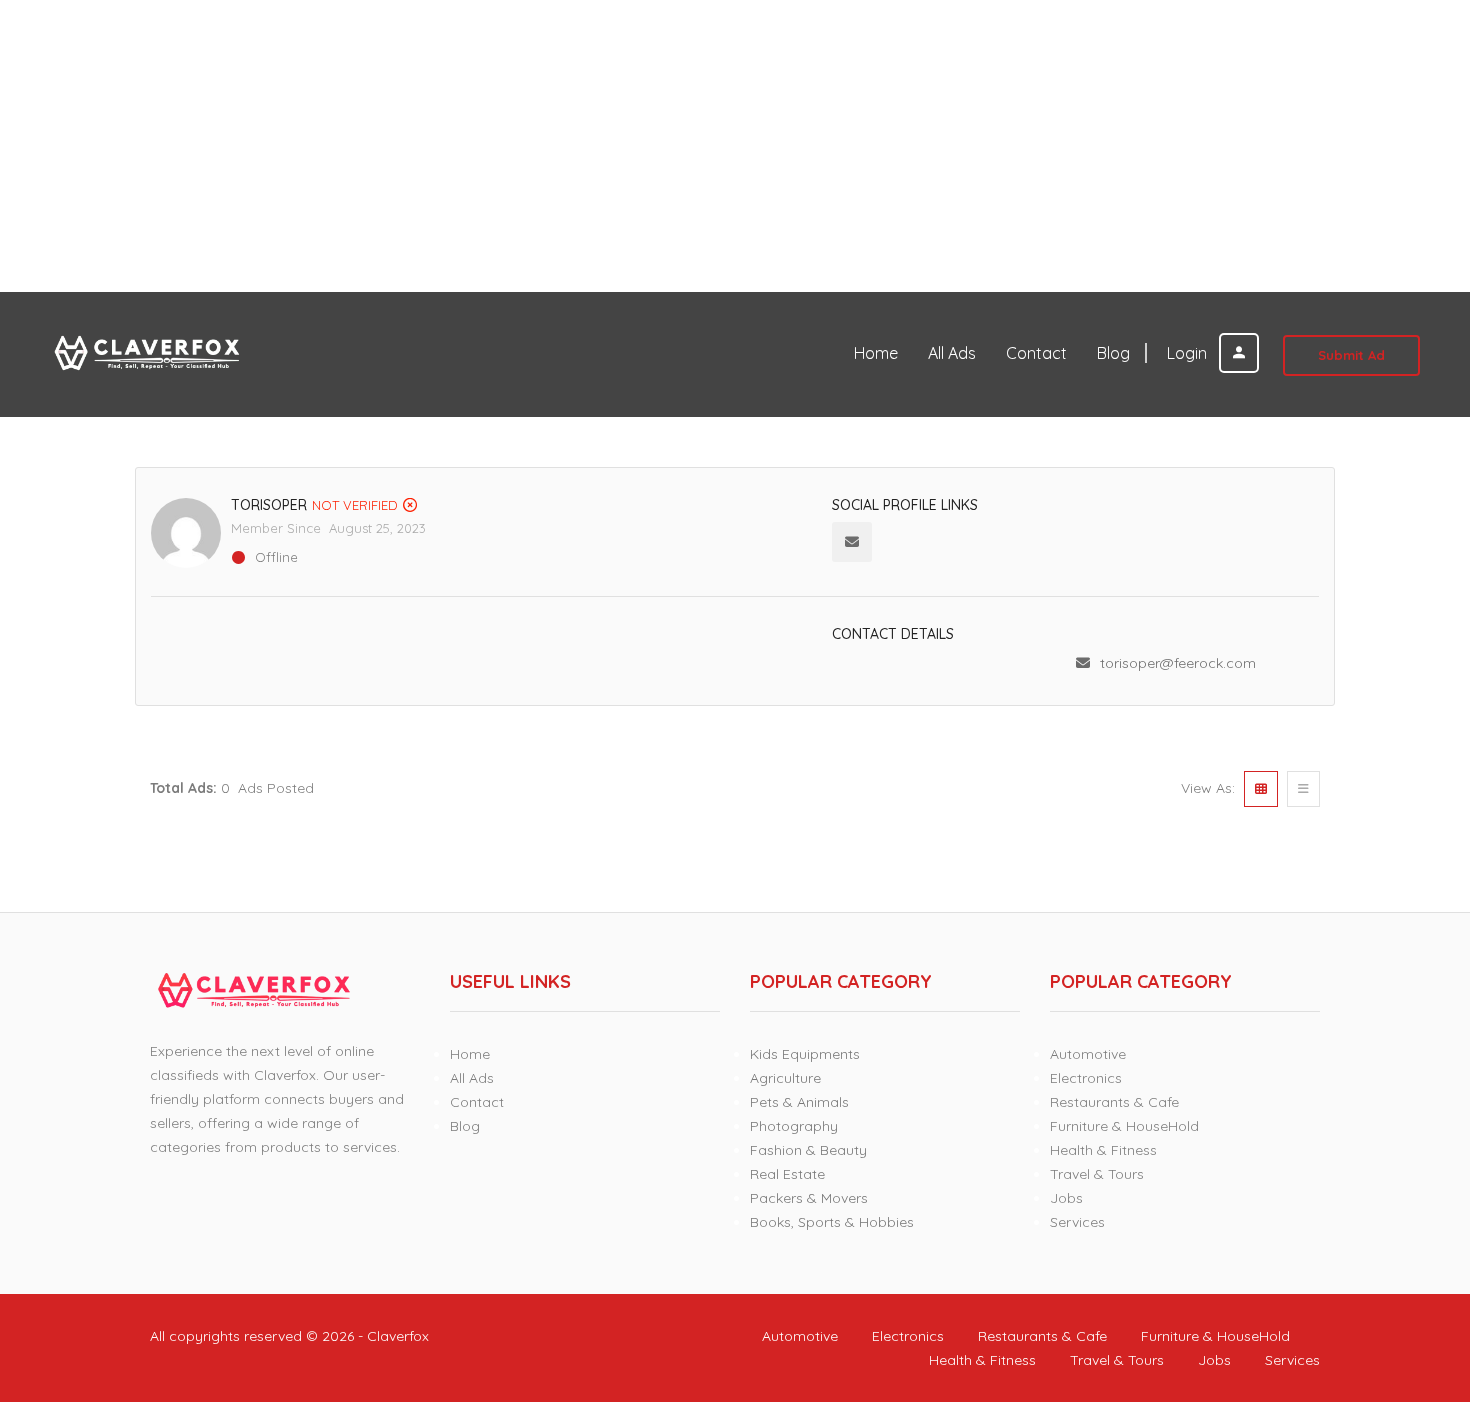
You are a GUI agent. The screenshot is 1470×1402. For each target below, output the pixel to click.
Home (876, 353)
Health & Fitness (1103, 1150)
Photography (794, 1126)
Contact (1036, 353)
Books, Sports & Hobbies (832, 1222)
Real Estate (787, 1174)
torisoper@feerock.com (1178, 663)
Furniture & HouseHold (1124, 1126)
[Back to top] (1405, 1277)
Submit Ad (1351, 355)
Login (1189, 353)
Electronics (1086, 1078)
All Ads (952, 353)
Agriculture (785, 1078)
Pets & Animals (799, 1102)
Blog (1113, 353)
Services (1077, 1222)
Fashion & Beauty (808, 1150)
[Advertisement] (600, 146)
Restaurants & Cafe (1114, 1102)
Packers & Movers (809, 1198)
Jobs (1066, 1198)
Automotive (1088, 1054)
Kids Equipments (805, 1054)
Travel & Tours (1097, 1174)
